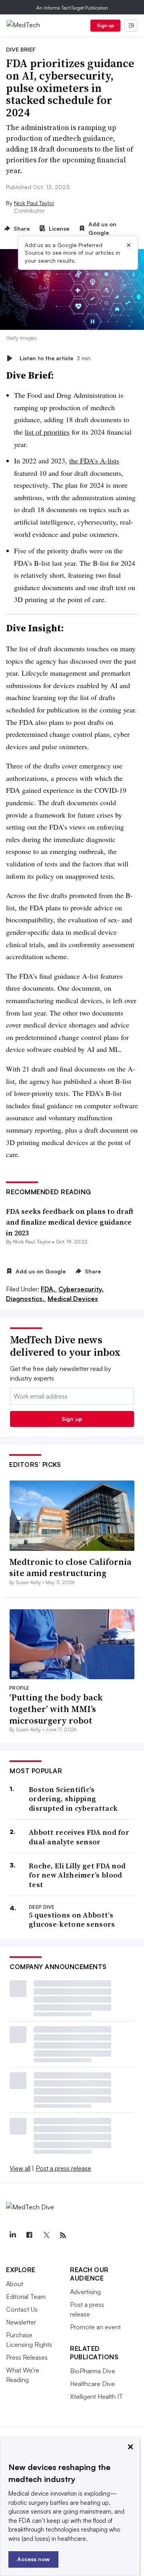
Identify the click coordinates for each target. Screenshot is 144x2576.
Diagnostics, (26, 1299)
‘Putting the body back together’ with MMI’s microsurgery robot (56, 1709)
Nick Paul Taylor (34, 203)
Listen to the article (55, 358)
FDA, (49, 1289)
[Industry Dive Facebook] (29, 2235)
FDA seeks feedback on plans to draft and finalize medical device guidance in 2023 (70, 1222)
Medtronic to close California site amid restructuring (70, 1567)
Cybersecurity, (81, 1289)
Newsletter (21, 2322)
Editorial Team (26, 2297)
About (15, 2284)
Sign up (106, 25)
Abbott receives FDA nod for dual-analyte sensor (79, 1837)
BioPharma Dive (93, 2371)
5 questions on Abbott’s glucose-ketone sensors (72, 1920)
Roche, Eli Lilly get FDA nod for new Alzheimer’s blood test (77, 1875)
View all (20, 2168)
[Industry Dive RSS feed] (63, 2235)
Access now (33, 2559)
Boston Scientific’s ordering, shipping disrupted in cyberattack (73, 1799)
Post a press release (63, 2168)
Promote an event (95, 2327)
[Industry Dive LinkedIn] (12, 2235)
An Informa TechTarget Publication (72, 8)
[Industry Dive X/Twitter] (46, 2235)
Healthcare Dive (92, 2384)
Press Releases (27, 2357)
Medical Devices (73, 1299)
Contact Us (22, 2309)
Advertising (85, 2292)
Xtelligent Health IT (96, 2396)
